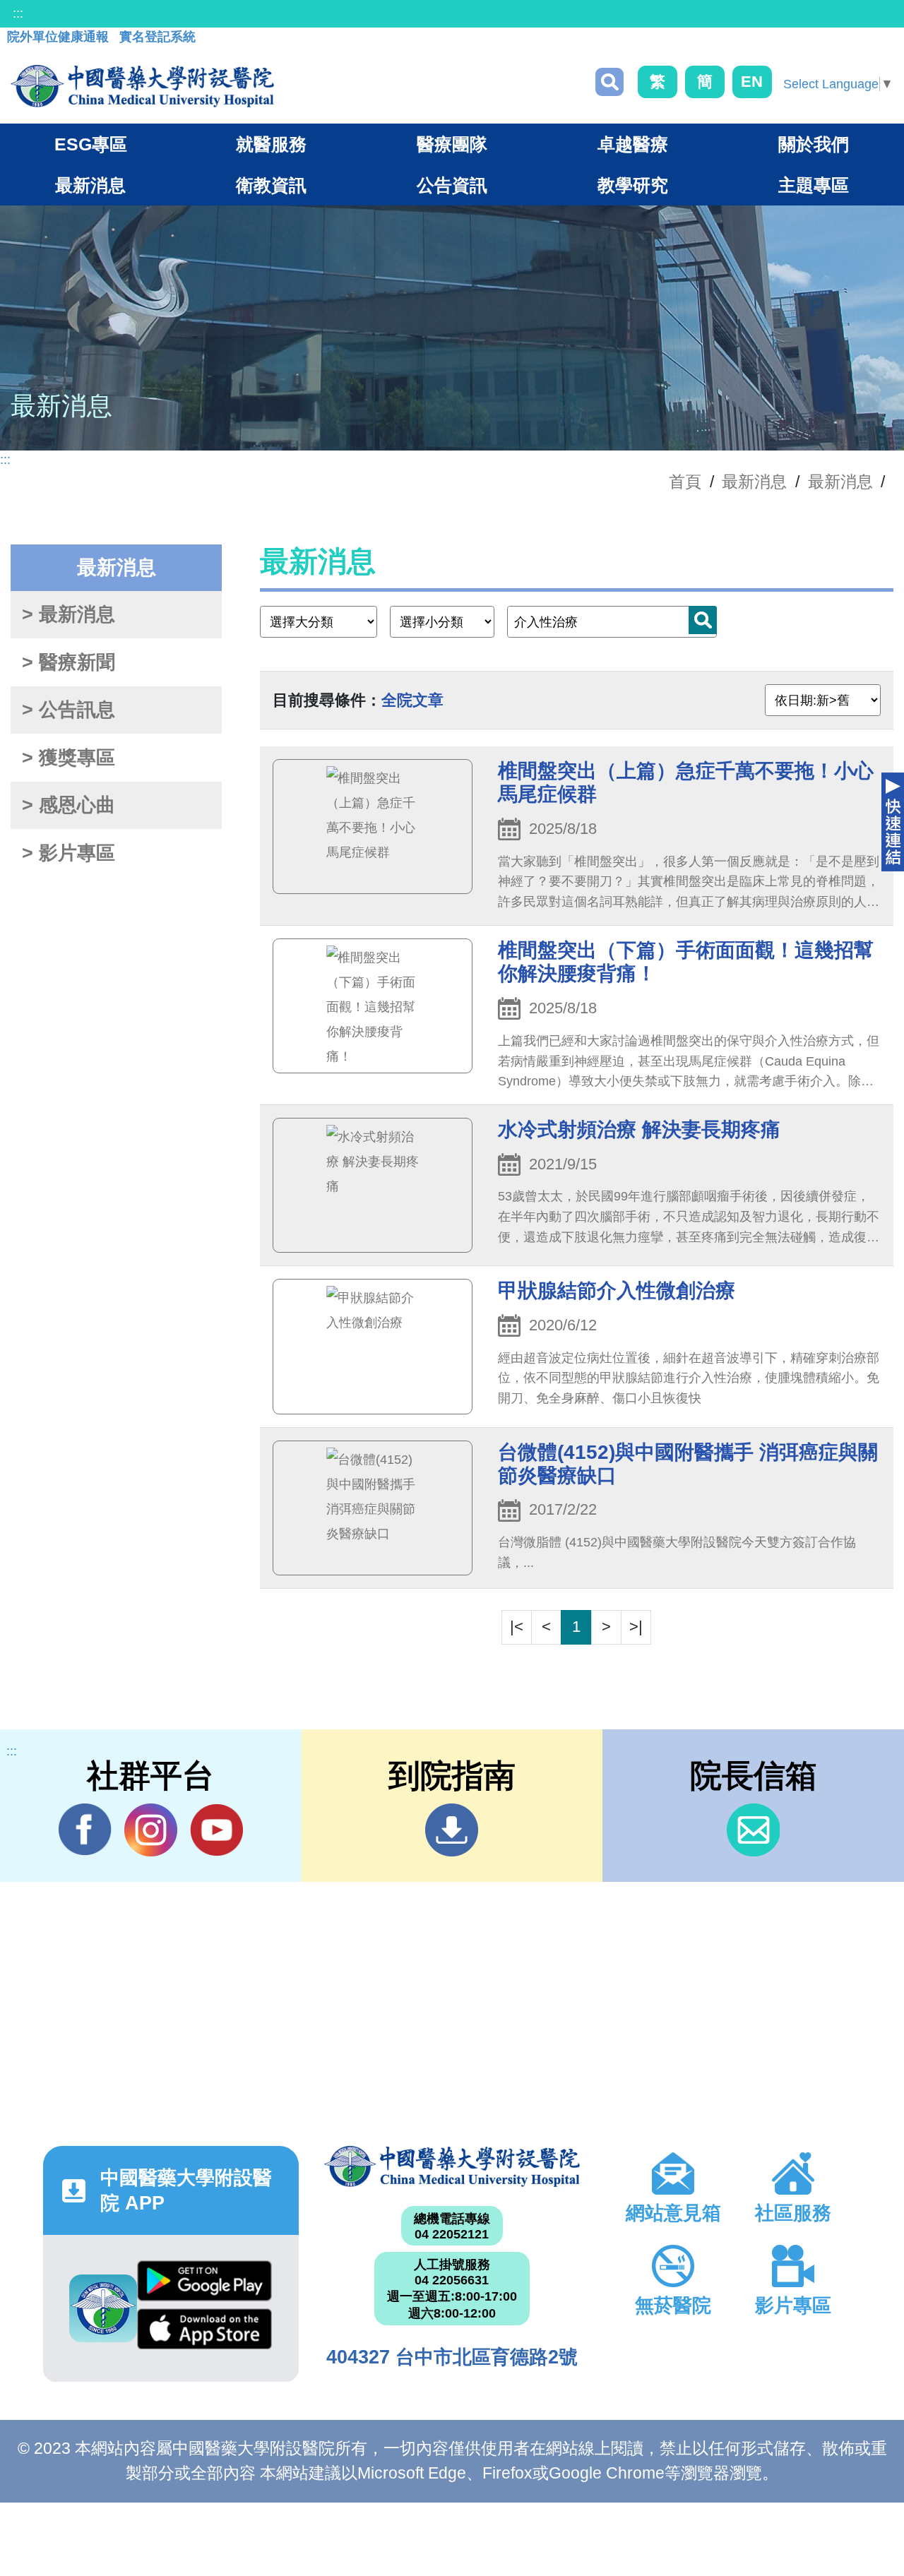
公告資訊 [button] (452, 185)
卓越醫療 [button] (633, 144)
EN (752, 82)
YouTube (216, 1830)
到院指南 (452, 1830)
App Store (204, 2332)
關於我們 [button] (814, 144)
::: (18, 13)
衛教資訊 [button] (271, 185)
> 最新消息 (69, 614)
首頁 (685, 482)
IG (151, 1830)
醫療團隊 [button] (452, 144)
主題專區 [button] (814, 185)
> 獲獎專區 (69, 758)
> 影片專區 (69, 853)
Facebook (85, 1830)
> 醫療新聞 (69, 662)
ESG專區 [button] (91, 144)
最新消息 (840, 482)
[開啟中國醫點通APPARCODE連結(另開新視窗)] (103, 2308)
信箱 (753, 1830)
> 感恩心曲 (69, 805)
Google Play (204, 2284)
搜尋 (609, 82)
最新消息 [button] (90, 185)
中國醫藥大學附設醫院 (452, 2166)
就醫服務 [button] (271, 144)
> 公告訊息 (69, 710)
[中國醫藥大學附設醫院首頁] (142, 86)
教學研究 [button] (633, 185)
